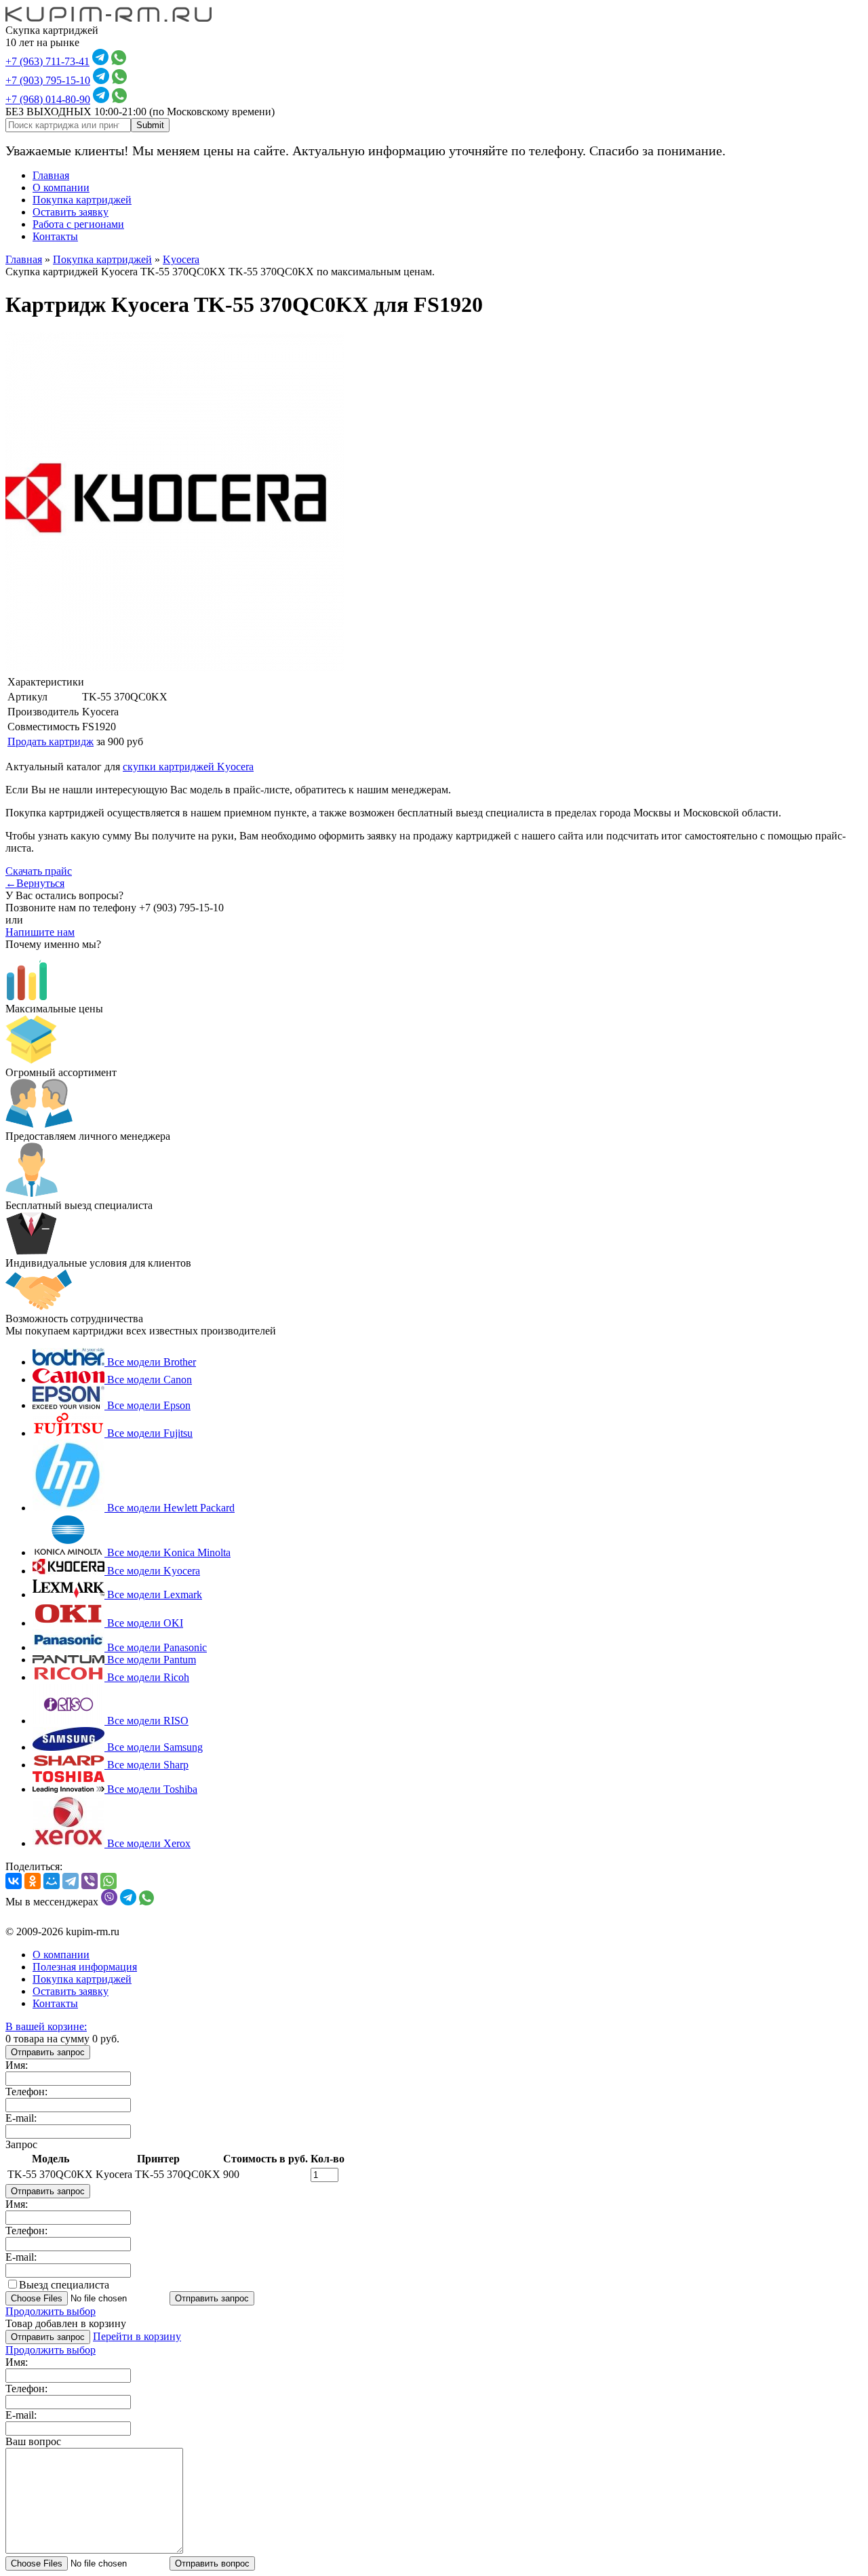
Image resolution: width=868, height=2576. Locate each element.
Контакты (55, 236)
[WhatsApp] (108, 1881)
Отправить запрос (48, 2052)
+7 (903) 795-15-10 (48, 80)
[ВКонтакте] (14, 1881)
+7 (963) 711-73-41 (47, 61)
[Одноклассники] (33, 1881)
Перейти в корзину (137, 2336)
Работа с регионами (78, 224)
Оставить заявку (71, 212)
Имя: (17, 2065)
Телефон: (26, 2092)
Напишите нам (40, 932)
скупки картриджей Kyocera (188, 767)
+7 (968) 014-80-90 (48, 99)
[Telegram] (71, 1881)
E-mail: (21, 2118)
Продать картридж (51, 741)
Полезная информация (85, 1967)
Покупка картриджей (82, 200)
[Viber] (90, 1881)
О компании (61, 187)
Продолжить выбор (51, 2311)
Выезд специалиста (64, 2285)
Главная (51, 175)
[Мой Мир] (52, 1881)
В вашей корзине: (46, 2026)
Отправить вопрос (212, 2563)
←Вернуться (35, 883)
